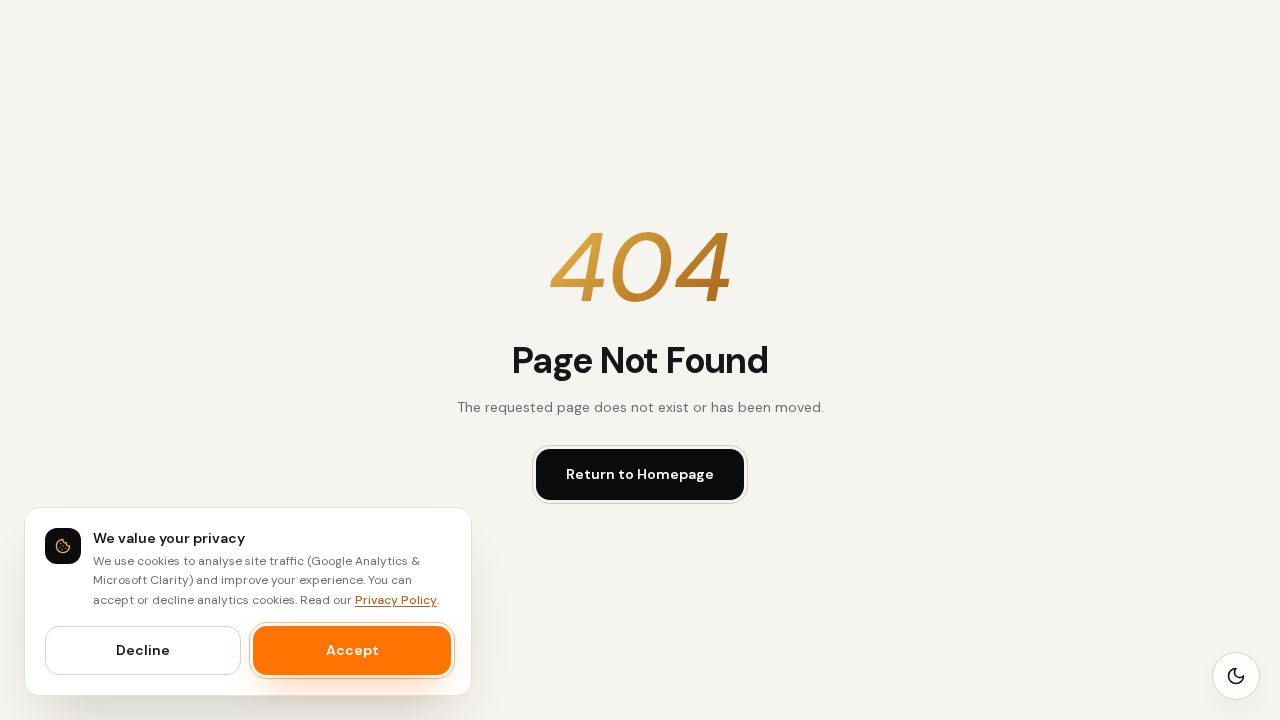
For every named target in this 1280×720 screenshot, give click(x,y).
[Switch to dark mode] (1236, 676)
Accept (352, 650)
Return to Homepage (640, 474)
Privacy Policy (396, 600)
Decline (143, 650)
